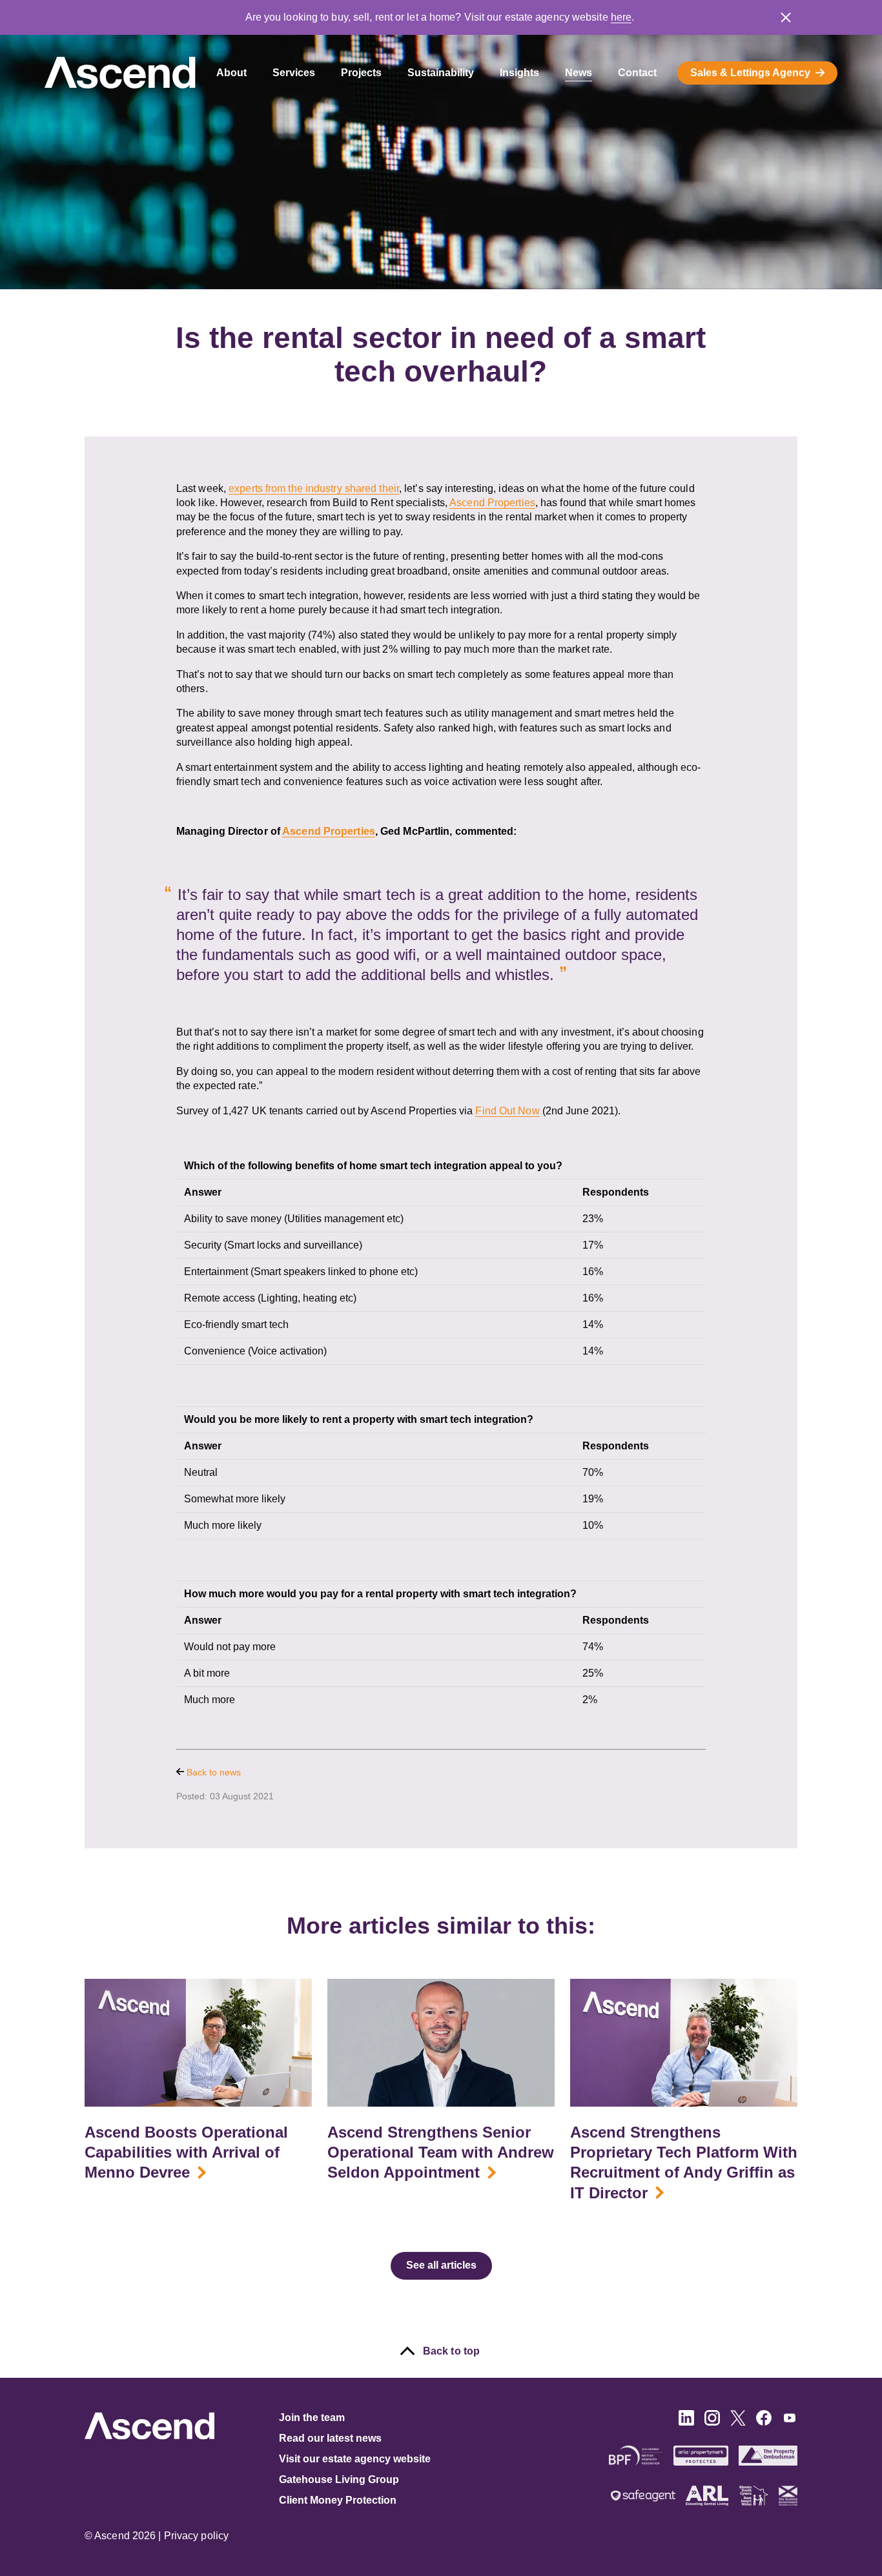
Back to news (212, 1772)
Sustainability (441, 73)
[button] (786, 17)
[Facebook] (764, 2422)
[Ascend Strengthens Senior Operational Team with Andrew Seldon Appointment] (441, 2043)
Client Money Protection (338, 2500)
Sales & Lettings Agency (750, 73)
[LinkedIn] (686, 2422)
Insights (519, 73)
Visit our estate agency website (355, 2459)
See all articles (441, 2265)
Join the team (312, 2418)
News (579, 73)
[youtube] (790, 2422)
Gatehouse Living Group (339, 2479)
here (621, 17)
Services (294, 73)
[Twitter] (738, 2422)
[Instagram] (712, 2422)
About (231, 73)
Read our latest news (330, 2438)
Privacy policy (196, 2536)
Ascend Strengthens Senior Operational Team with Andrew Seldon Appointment (441, 2152)
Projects (361, 73)
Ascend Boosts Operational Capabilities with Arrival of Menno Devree (186, 2152)
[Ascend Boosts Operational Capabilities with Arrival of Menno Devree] (198, 2043)
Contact (637, 73)
